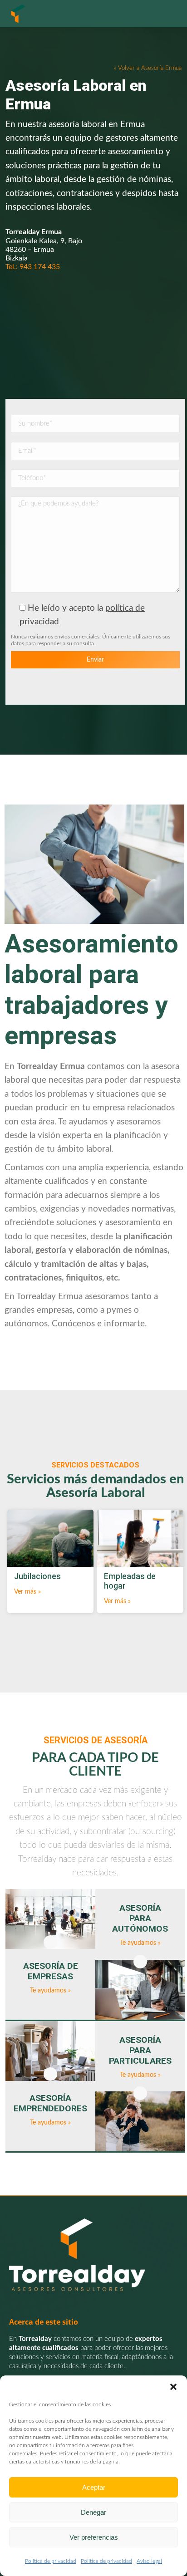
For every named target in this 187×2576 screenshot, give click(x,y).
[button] (173, 2387)
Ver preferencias (94, 2537)
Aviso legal (149, 2561)
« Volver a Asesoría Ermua (148, 68)
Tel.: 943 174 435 (33, 267)
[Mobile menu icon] (169, 14)
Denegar (93, 2512)
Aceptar (94, 2487)
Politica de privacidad (51, 2561)
